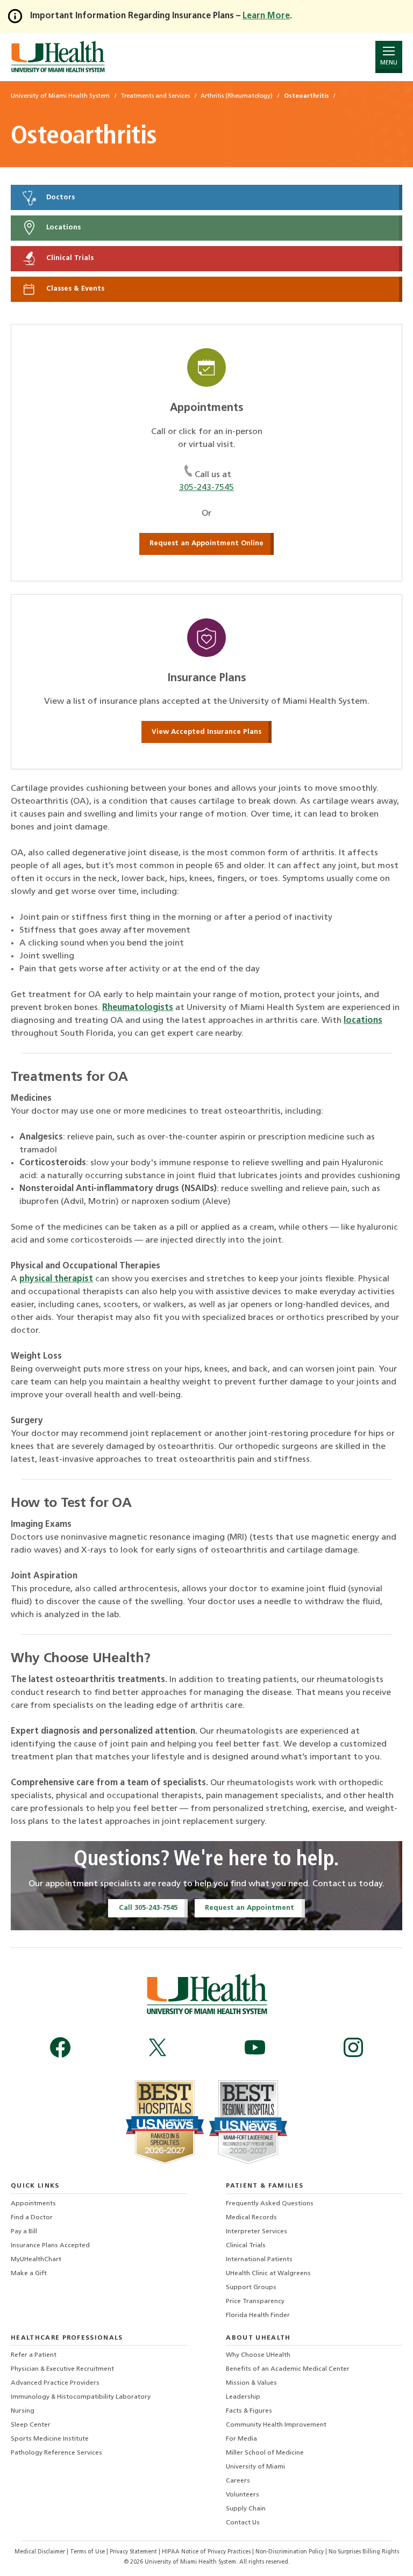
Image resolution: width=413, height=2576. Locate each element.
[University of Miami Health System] (58, 57)
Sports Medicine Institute (50, 2439)
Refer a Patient (34, 2355)
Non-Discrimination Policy (290, 2552)
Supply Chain (246, 2509)
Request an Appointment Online (206, 543)
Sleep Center (31, 2425)
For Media (241, 2439)
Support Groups (251, 2288)
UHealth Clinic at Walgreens (268, 2274)
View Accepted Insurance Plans (206, 732)
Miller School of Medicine (265, 2453)
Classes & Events (74, 289)
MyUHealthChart (36, 2260)
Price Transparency (255, 2301)
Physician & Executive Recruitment (62, 2369)
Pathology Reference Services (56, 2453)
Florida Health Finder (258, 2315)
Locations (62, 228)
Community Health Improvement (276, 2425)
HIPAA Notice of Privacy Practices (206, 2552)
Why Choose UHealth (258, 2355)
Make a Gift (29, 2274)
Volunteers (243, 2495)
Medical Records (251, 2218)
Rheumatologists (138, 1008)
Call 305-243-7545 (148, 1908)
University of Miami (255, 2467)
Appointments (33, 2204)
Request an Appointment (250, 1908)
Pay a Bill (24, 2232)
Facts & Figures (249, 2411)
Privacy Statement (134, 2552)
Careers (238, 2481)
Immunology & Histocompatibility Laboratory (81, 2397)
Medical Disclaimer (41, 2552)
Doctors (59, 197)
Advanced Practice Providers (55, 2383)
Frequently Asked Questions (270, 2204)
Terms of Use (88, 2552)
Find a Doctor (32, 2218)
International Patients (259, 2260)
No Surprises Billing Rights (364, 2552)
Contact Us (243, 2523)
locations (363, 1021)
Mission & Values (251, 2383)
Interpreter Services (257, 2232)
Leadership (243, 2397)
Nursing (23, 2411)
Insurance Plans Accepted (50, 2246)
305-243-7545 (206, 488)
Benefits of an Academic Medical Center (288, 2369)
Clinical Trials (69, 259)
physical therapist (56, 1279)
